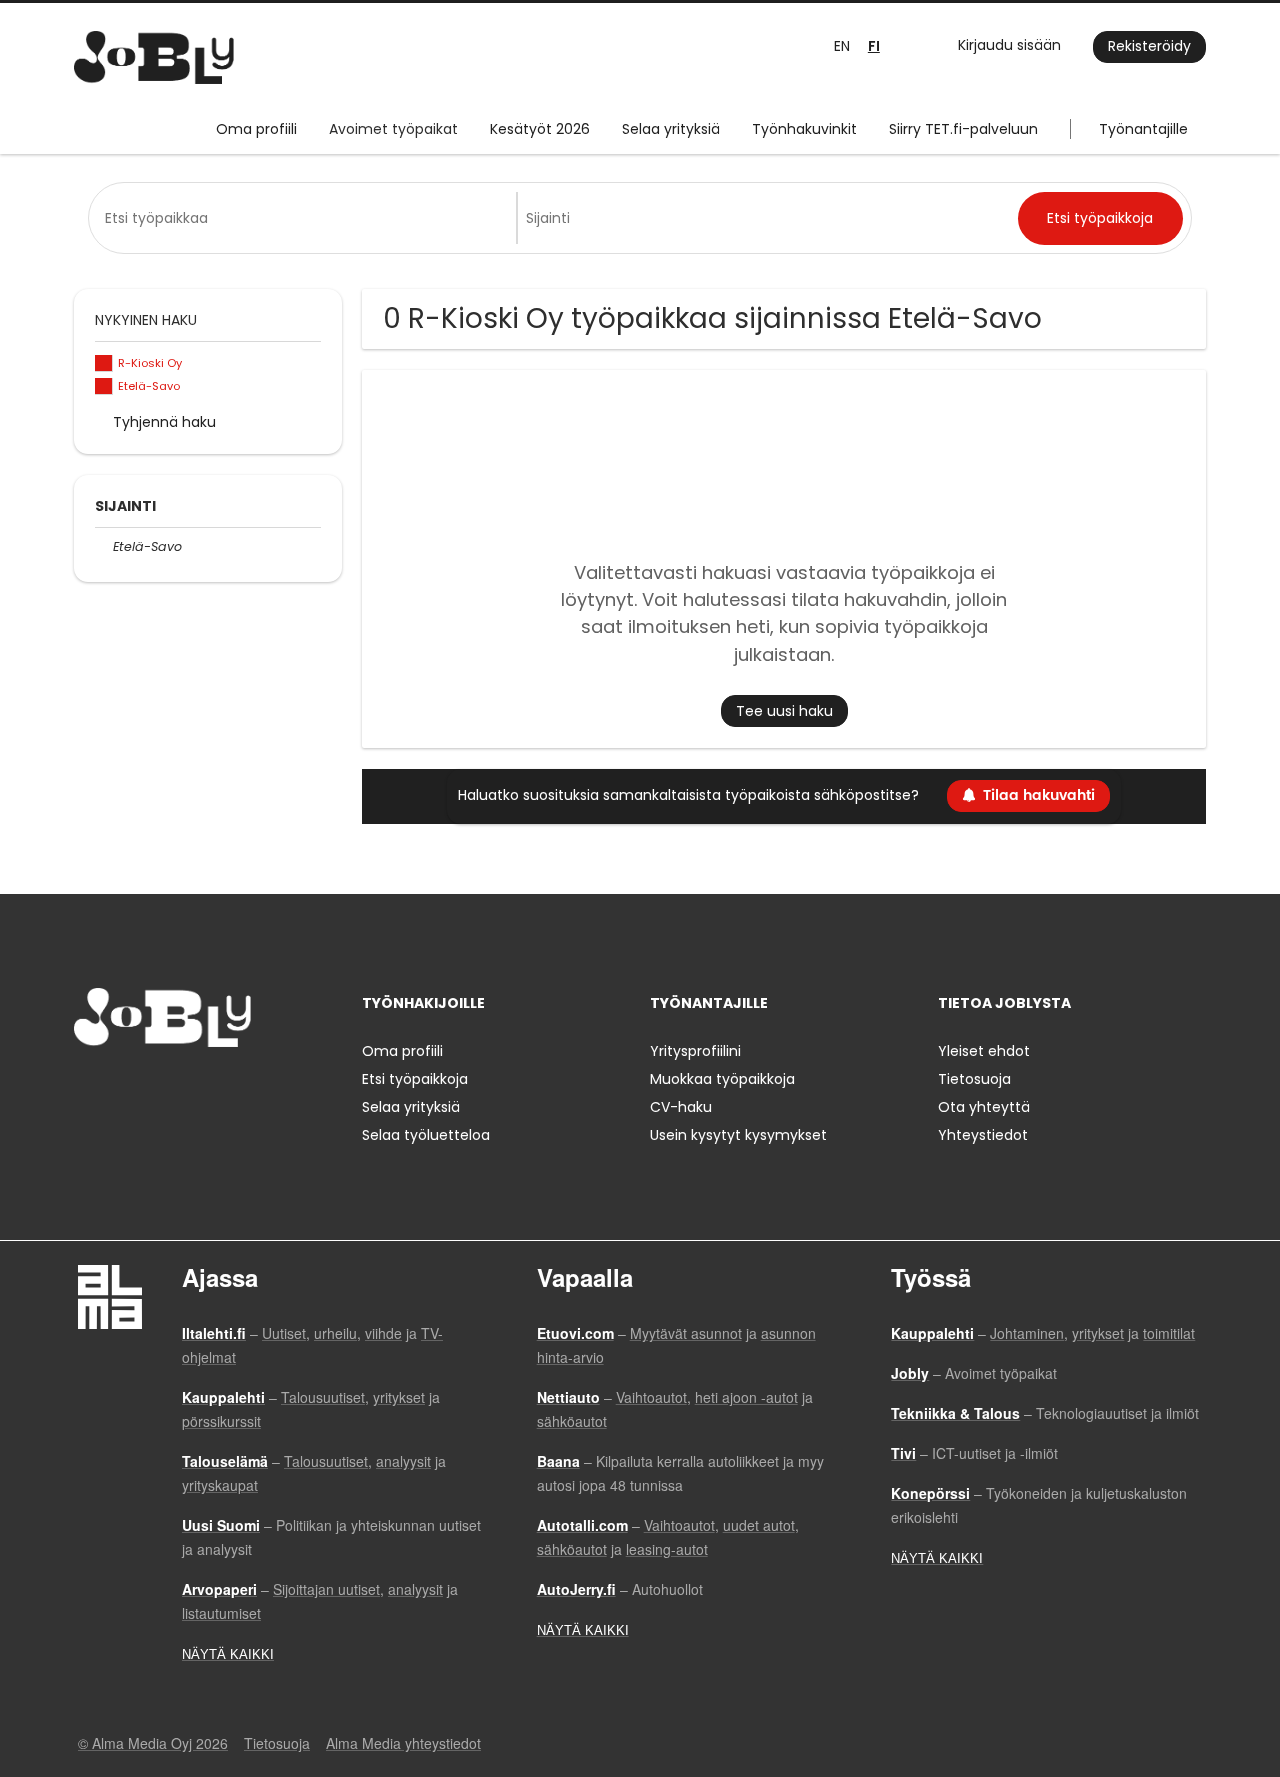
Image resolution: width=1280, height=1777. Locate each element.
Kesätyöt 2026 (540, 129)
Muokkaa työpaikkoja (722, 1079)
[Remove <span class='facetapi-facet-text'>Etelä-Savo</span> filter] (104, 386)
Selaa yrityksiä (671, 129)
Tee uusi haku (784, 711)
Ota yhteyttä (984, 1107)
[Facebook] (88, 1088)
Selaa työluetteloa (426, 1135)
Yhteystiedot (983, 1135)
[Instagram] (121, 1088)
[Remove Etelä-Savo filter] (104, 546)
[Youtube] (217, 1088)
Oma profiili (256, 129)
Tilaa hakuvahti (1039, 795)
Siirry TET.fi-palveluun (963, 129)
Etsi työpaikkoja (415, 1079)
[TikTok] (187, 1088)
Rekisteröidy (1149, 46)
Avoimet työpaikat (393, 129)
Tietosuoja (974, 1079)
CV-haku (681, 1107)
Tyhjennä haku (164, 422)
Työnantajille (1143, 129)
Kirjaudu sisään (1009, 45)
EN (842, 46)
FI (874, 46)
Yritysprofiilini (695, 1051)
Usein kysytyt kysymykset (738, 1135)
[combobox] (306, 218)
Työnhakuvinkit (804, 129)
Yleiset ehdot (984, 1051)
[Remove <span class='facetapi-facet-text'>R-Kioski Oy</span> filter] (104, 363)
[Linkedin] (154, 1088)
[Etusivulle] (154, 57)
